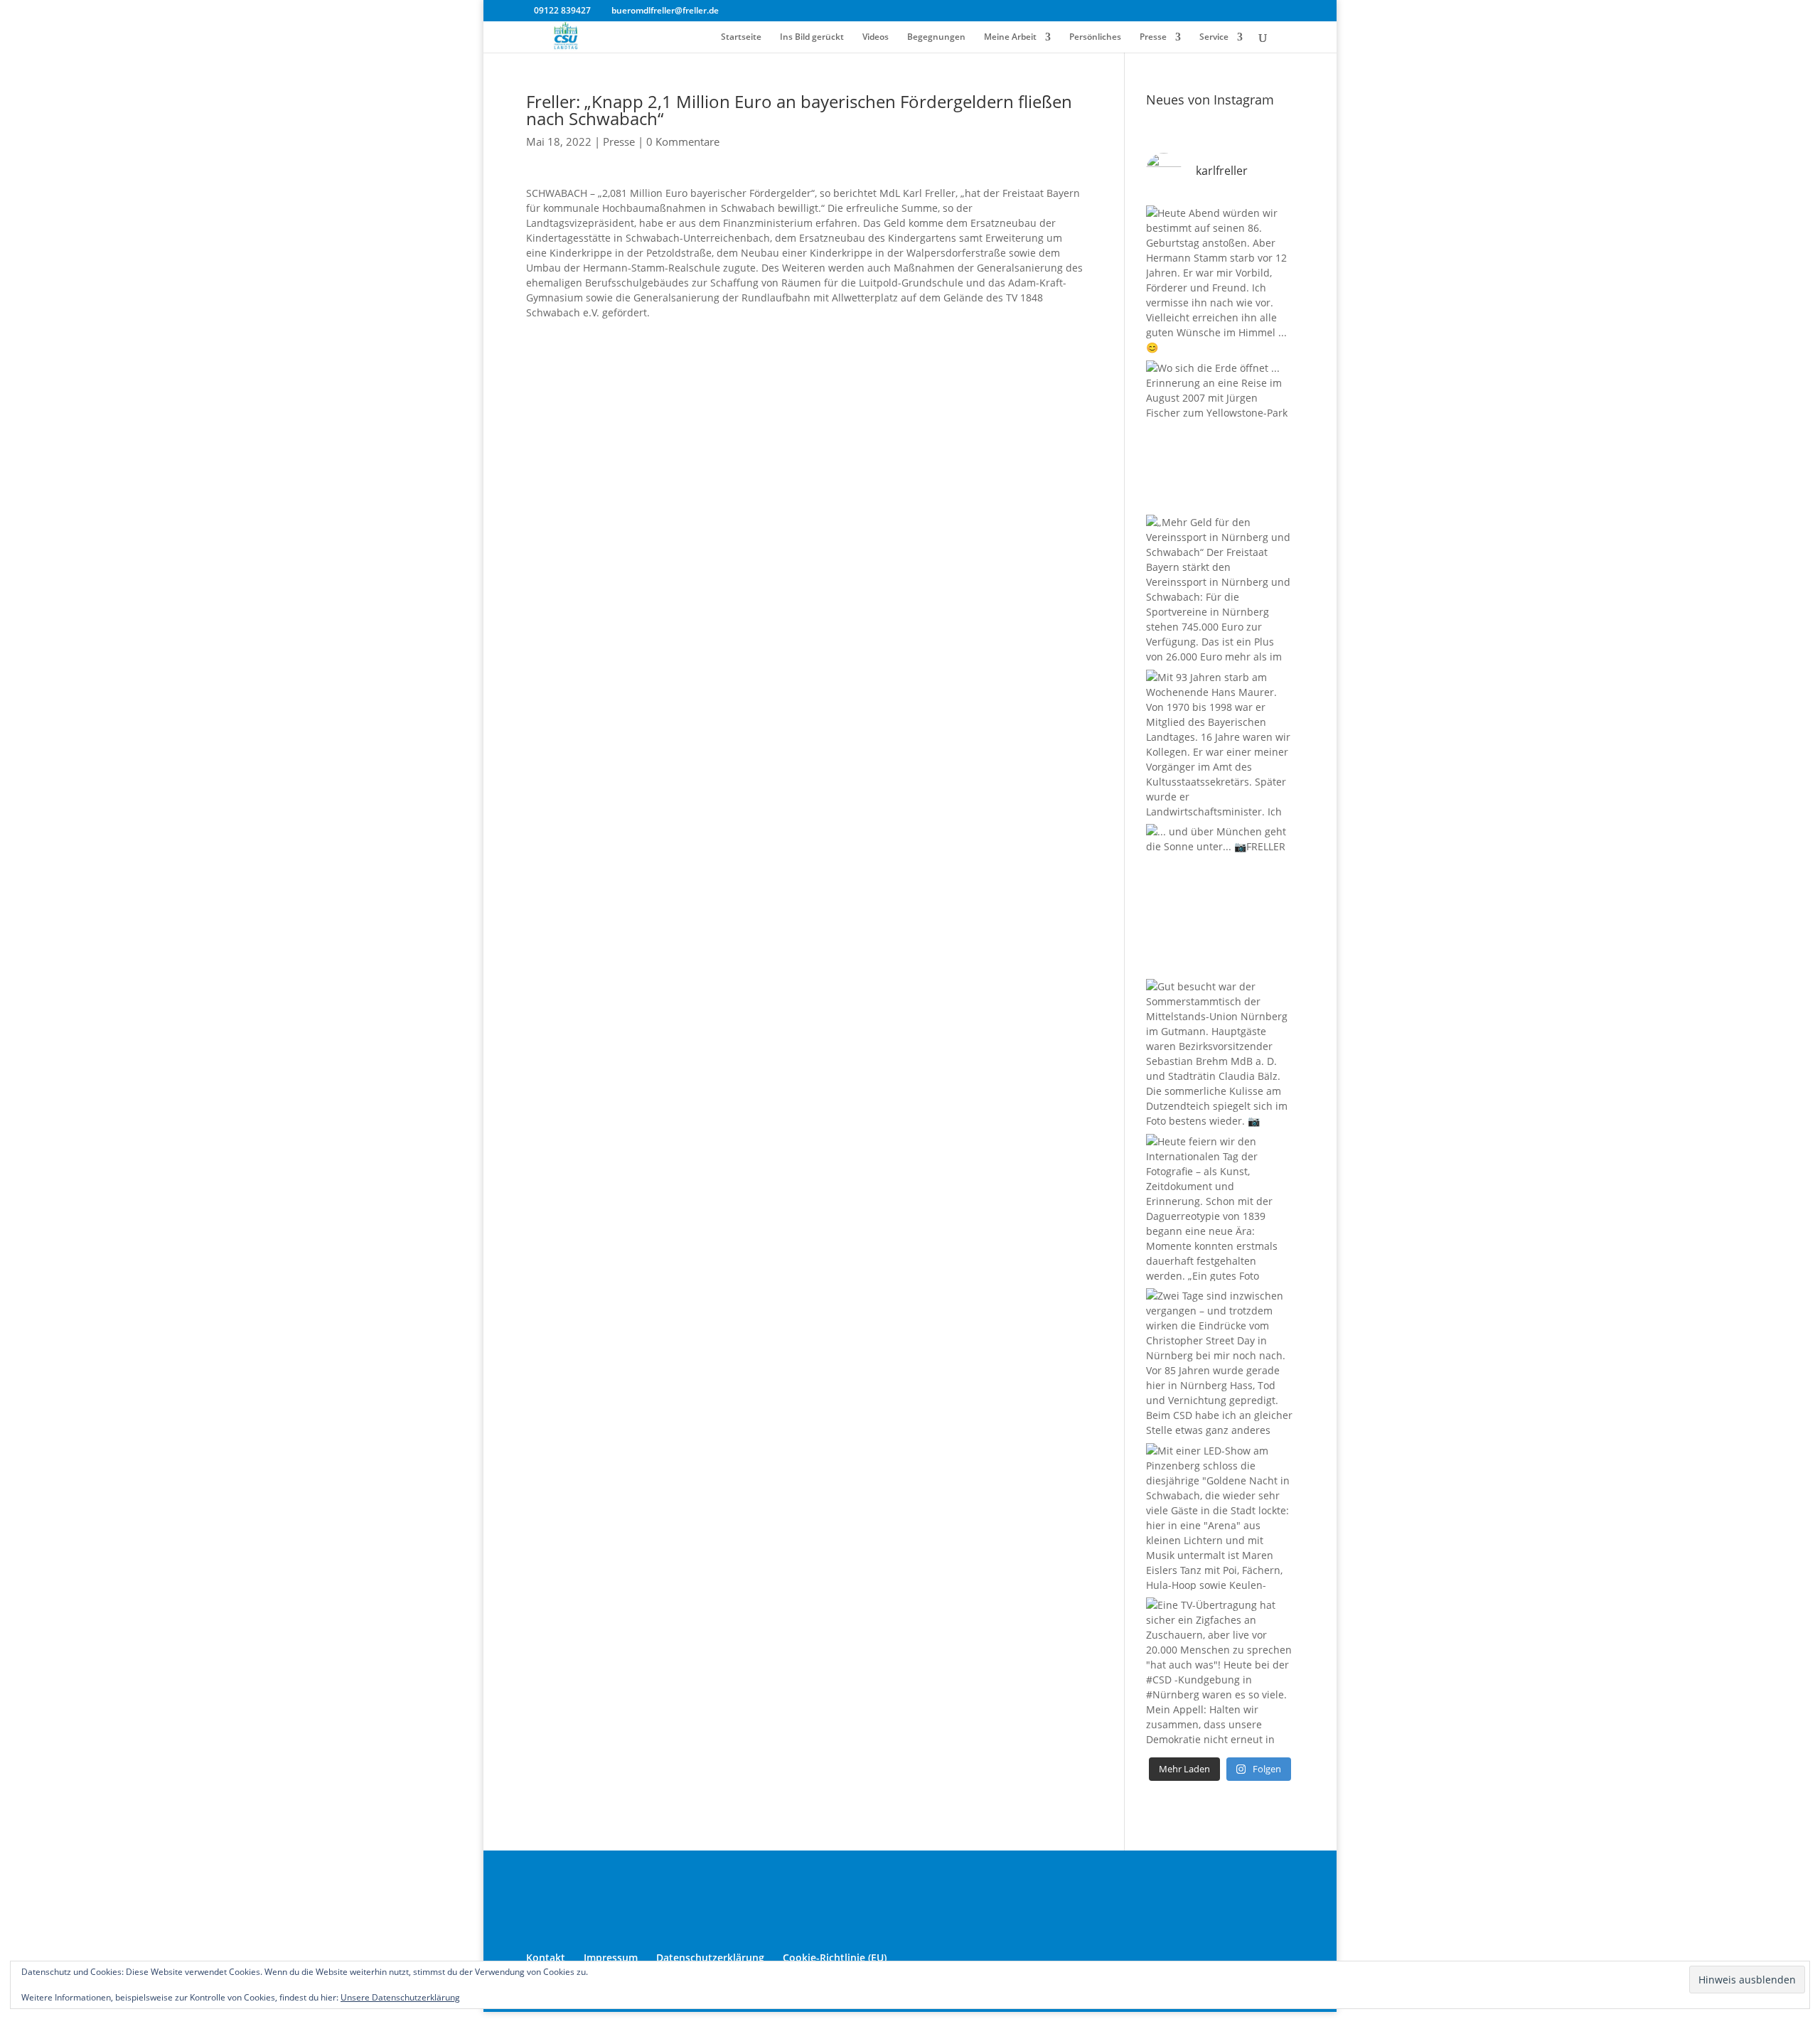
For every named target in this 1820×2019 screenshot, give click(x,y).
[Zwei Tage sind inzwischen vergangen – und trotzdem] (1220, 1362)
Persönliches (1095, 37)
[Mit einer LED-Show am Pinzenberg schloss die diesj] (1220, 1517)
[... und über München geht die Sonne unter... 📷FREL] (1220, 898)
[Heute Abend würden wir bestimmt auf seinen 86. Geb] (1220, 279)
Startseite (741, 37)
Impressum (611, 1958)
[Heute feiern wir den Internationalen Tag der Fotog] (1220, 1208)
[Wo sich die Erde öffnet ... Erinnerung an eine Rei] (1220, 434)
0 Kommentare (683, 141)
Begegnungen (936, 37)
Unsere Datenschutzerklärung (400, 1997)
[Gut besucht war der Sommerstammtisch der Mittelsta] (1220, 1053)
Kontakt (546, 1958)
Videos (876, 37)
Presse (1153, 37)
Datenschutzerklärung (710, 1958)
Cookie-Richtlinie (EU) (835, 1958)
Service (1214, 37)
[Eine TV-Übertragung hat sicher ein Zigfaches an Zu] (1220, 1671)
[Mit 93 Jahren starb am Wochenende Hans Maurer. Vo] (1220, 744)
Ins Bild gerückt (812, 37)
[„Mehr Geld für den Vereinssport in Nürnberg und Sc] (1220, 589)
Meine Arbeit (1010, 37)
